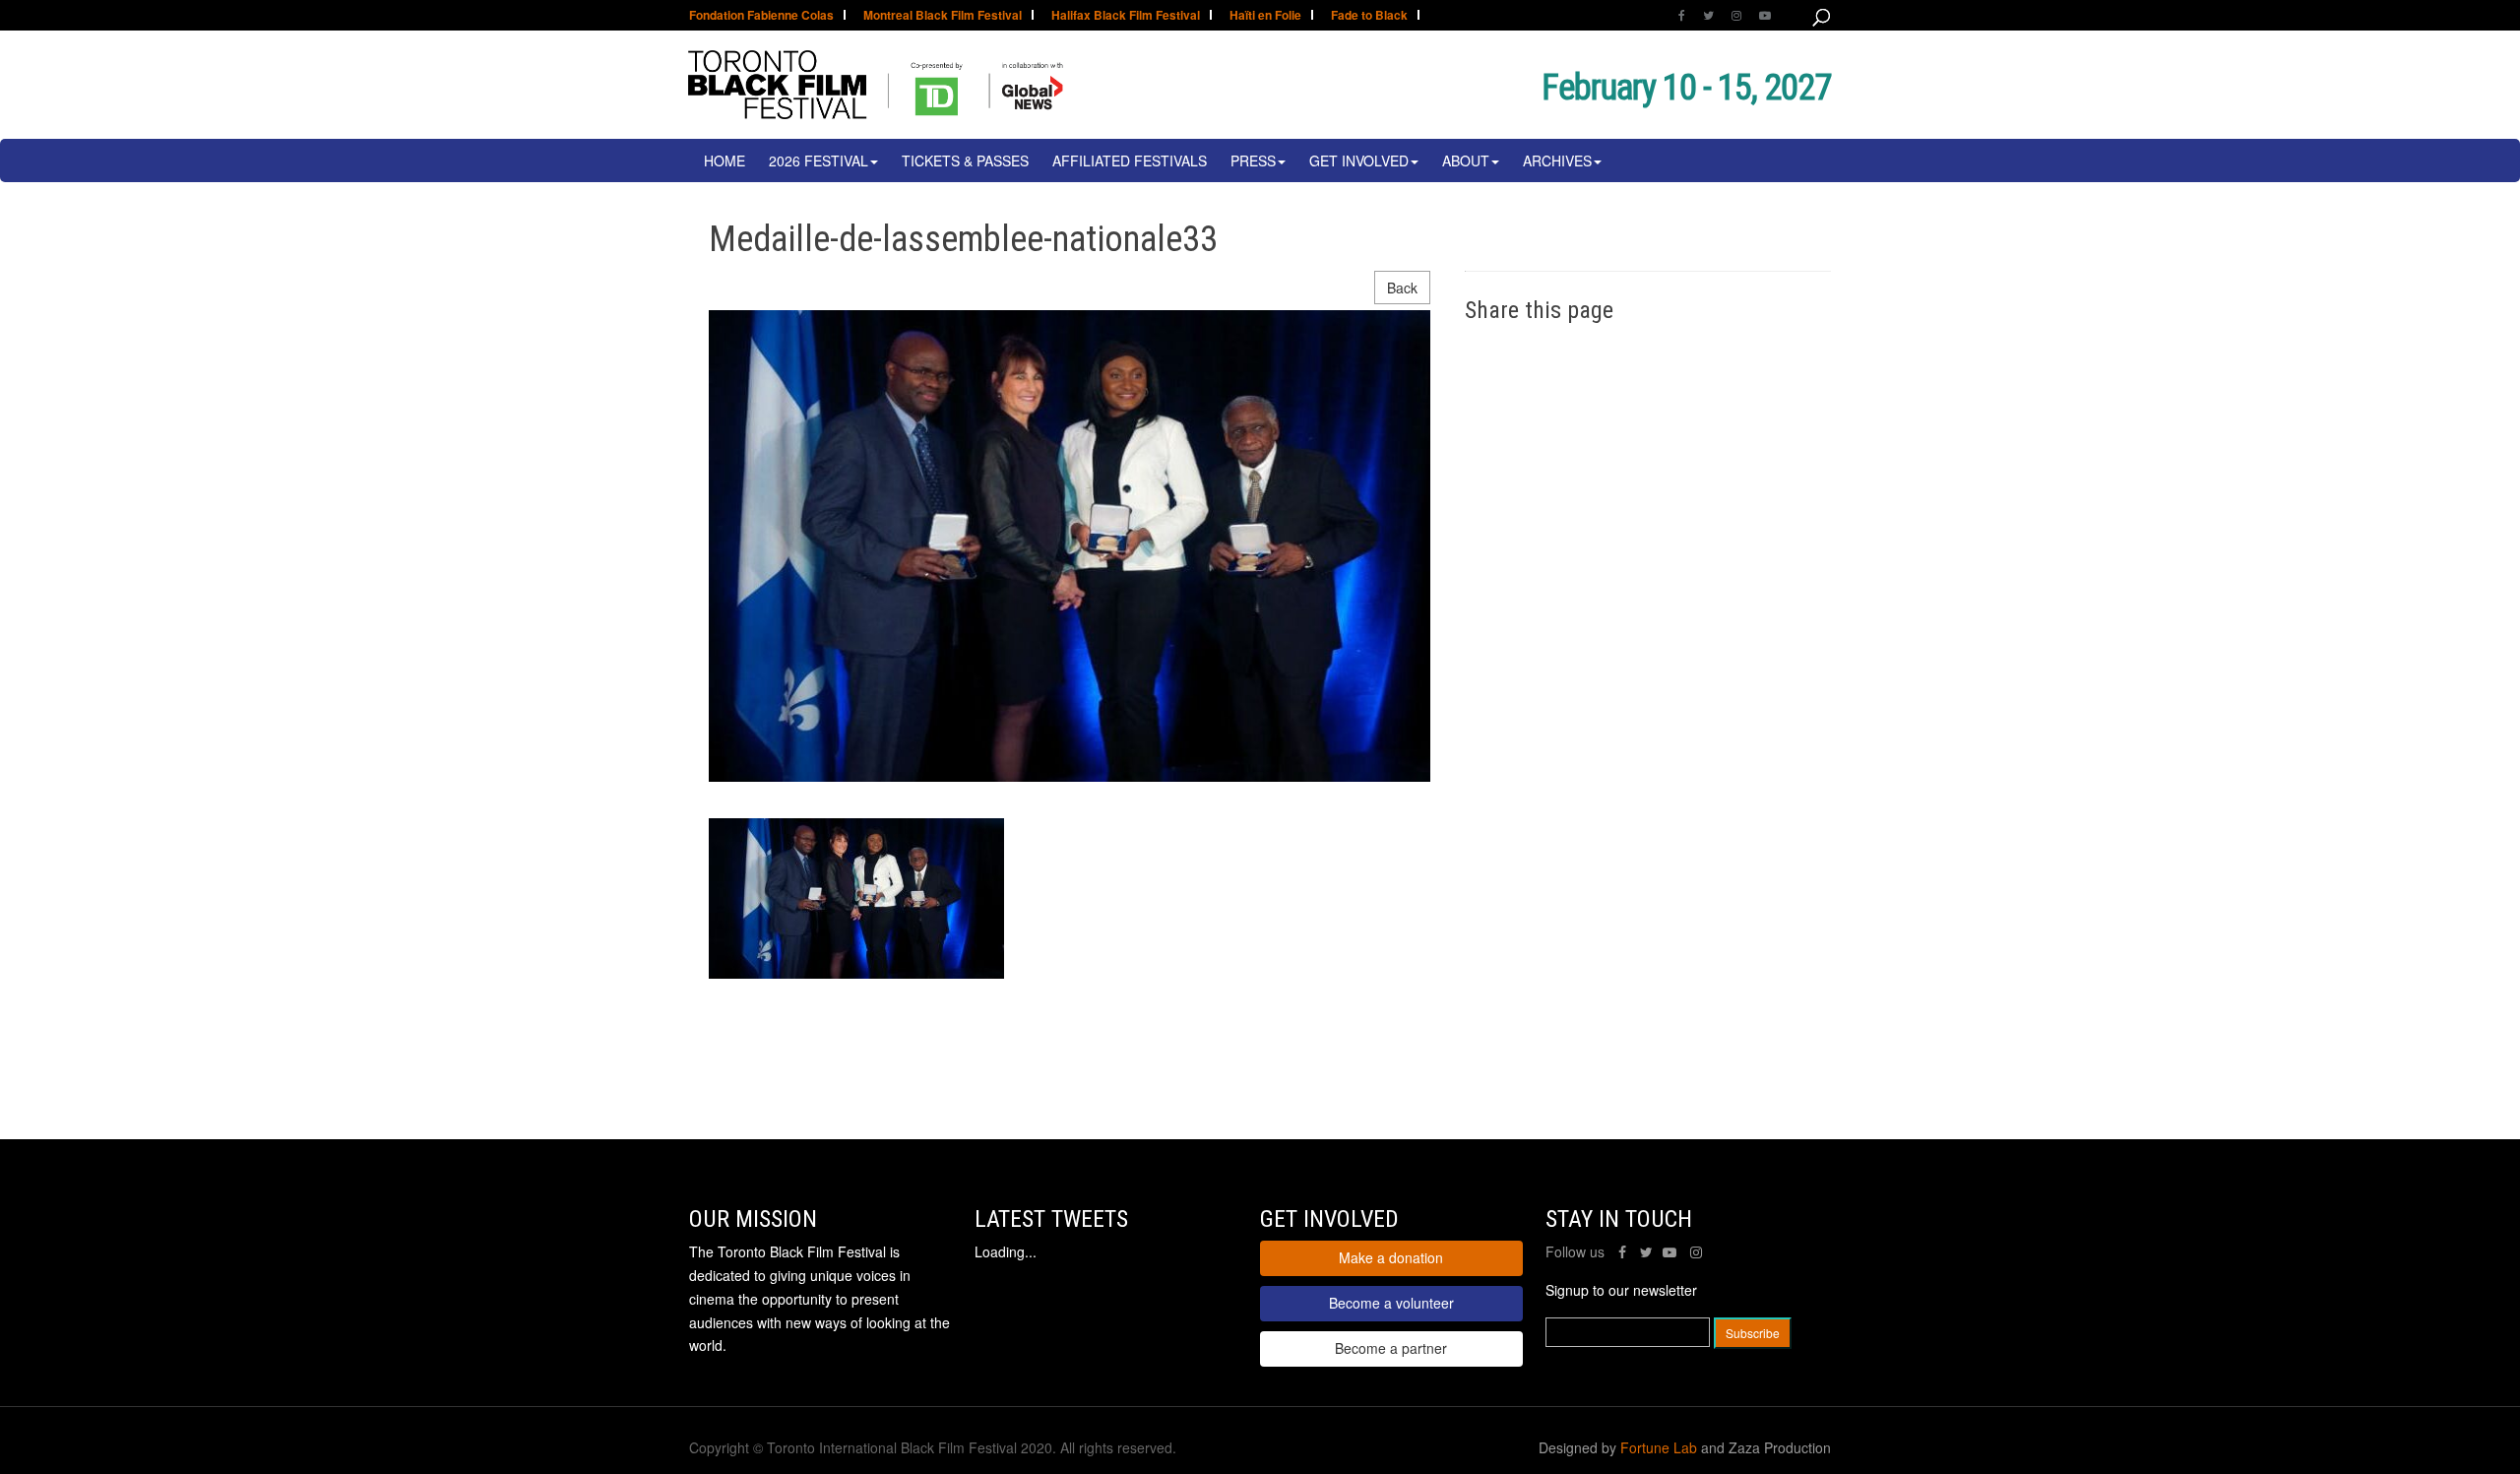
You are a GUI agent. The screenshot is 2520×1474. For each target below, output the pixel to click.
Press (1253, 160)
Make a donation (1391, 1257)
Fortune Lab (1659, 1447)
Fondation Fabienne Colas (761, 16)
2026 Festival (819, 160)
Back (1402, 288)
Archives (1557, 160)
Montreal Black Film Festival (943, 16)
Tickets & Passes (965, 160)
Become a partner (1391, 1348)
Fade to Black (1369, 16)
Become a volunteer (1391, 1303)
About (1466, 160)
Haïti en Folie (1265, 16)
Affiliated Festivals (1130, 160)
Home (724, 160)
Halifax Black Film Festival (1126, 16)
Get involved (1359, 160)
